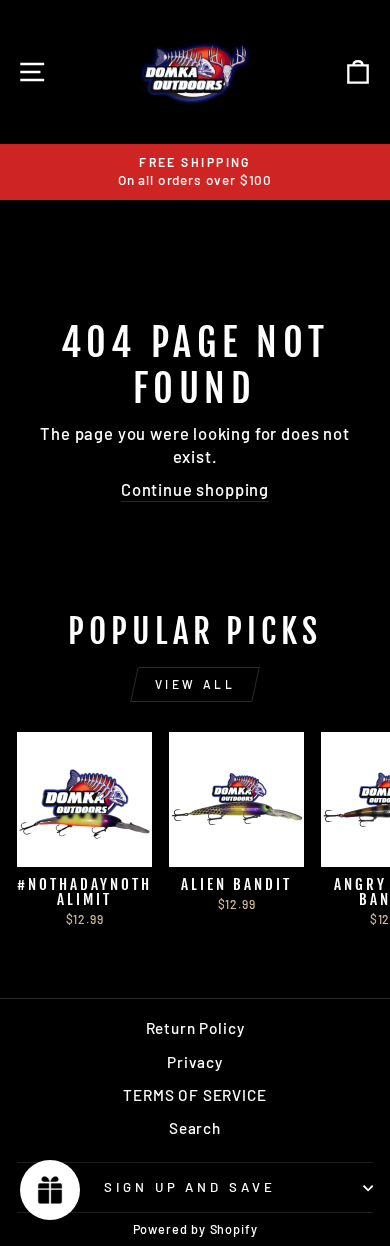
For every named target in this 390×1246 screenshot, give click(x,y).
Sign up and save (190, 1187)
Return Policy (195, 1028)
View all (195, 684)
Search (195, 1128)
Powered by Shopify (195, 1229)
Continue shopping (195, 489)
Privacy (195, 1062)
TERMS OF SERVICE (194, 1095)
